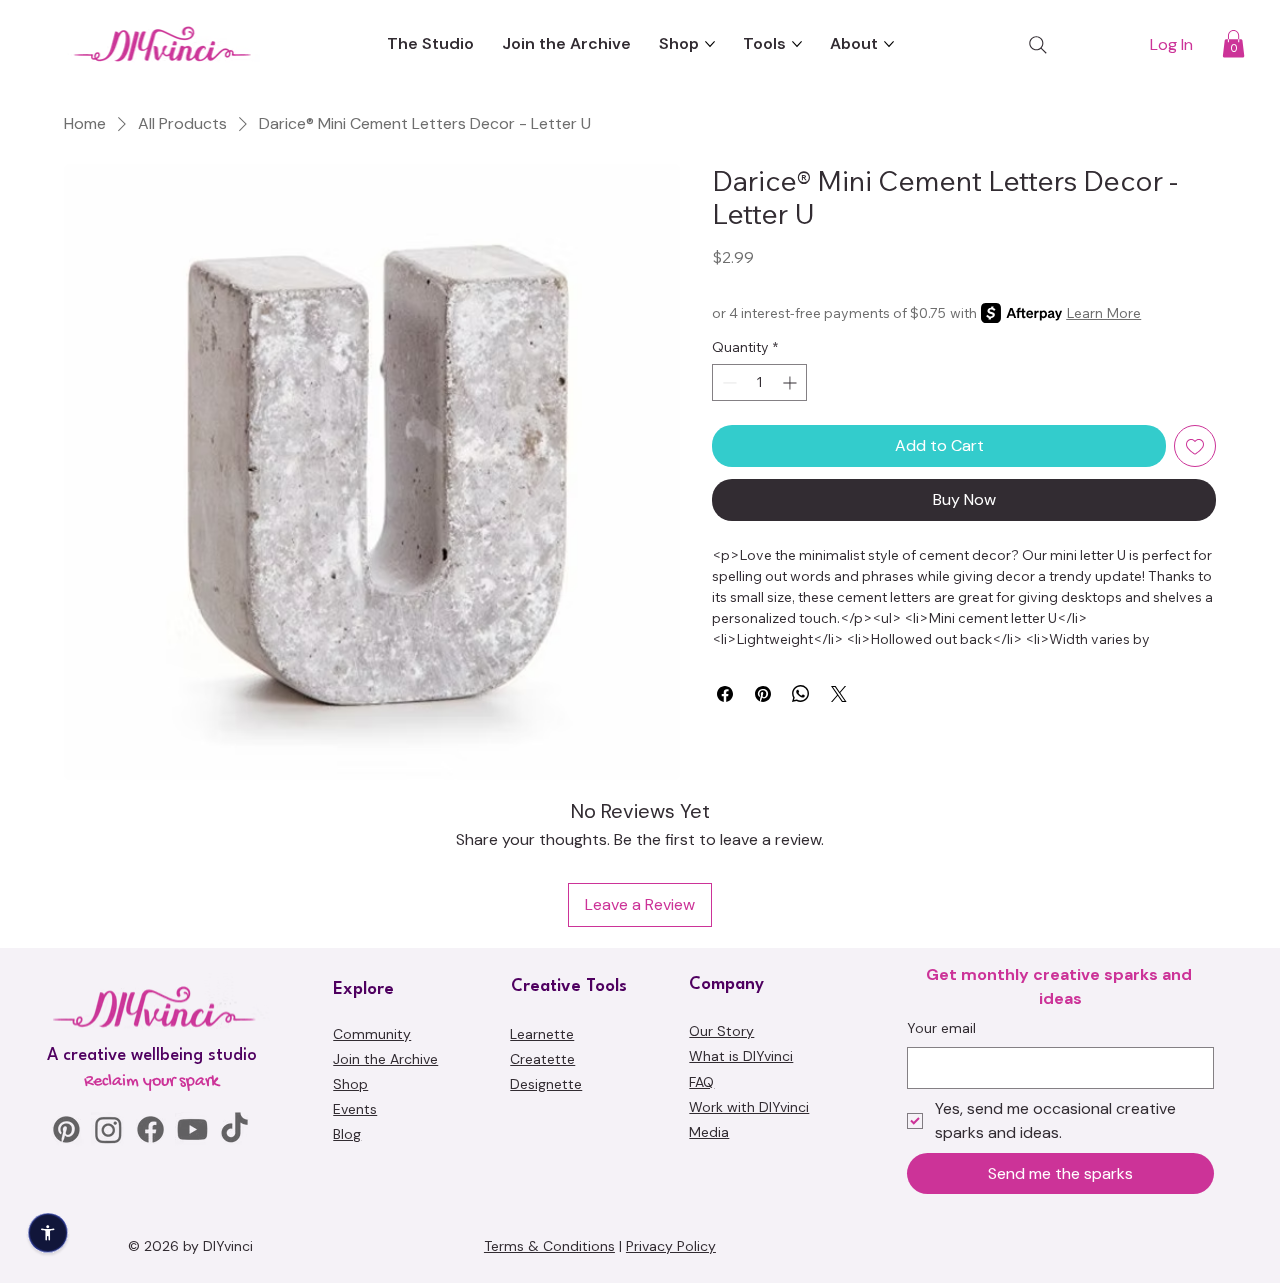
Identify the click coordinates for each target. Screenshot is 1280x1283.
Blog (347, 1134)
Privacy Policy (671, 1246)
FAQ (701, 1082)
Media (709, 1132)
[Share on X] (839, 694)
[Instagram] (108, 1129)
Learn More (1103, 313)
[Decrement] (727, 382)
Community (372, 1034)
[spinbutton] (759, 382)
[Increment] (791, 382)
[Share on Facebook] (725, 694)
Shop (350, 1084)
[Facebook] (150, 1129)
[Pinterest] (66, 1129)
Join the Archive (385, 1059)
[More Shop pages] (710, 44)
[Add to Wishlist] (1195, 446)
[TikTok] (234, 1129)
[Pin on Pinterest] (763, 694)
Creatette (542, 1059)
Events (355, 1109)
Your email (941, 1028)
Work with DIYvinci (749, 1107)
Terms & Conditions (549, 1246)
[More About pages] (889, 44)
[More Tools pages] (797, 44)
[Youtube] (192, 1129)
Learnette (542, 1034)
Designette (546, 1084)
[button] (1233, 43)
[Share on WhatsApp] (801, 694)
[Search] (1038, 45)
